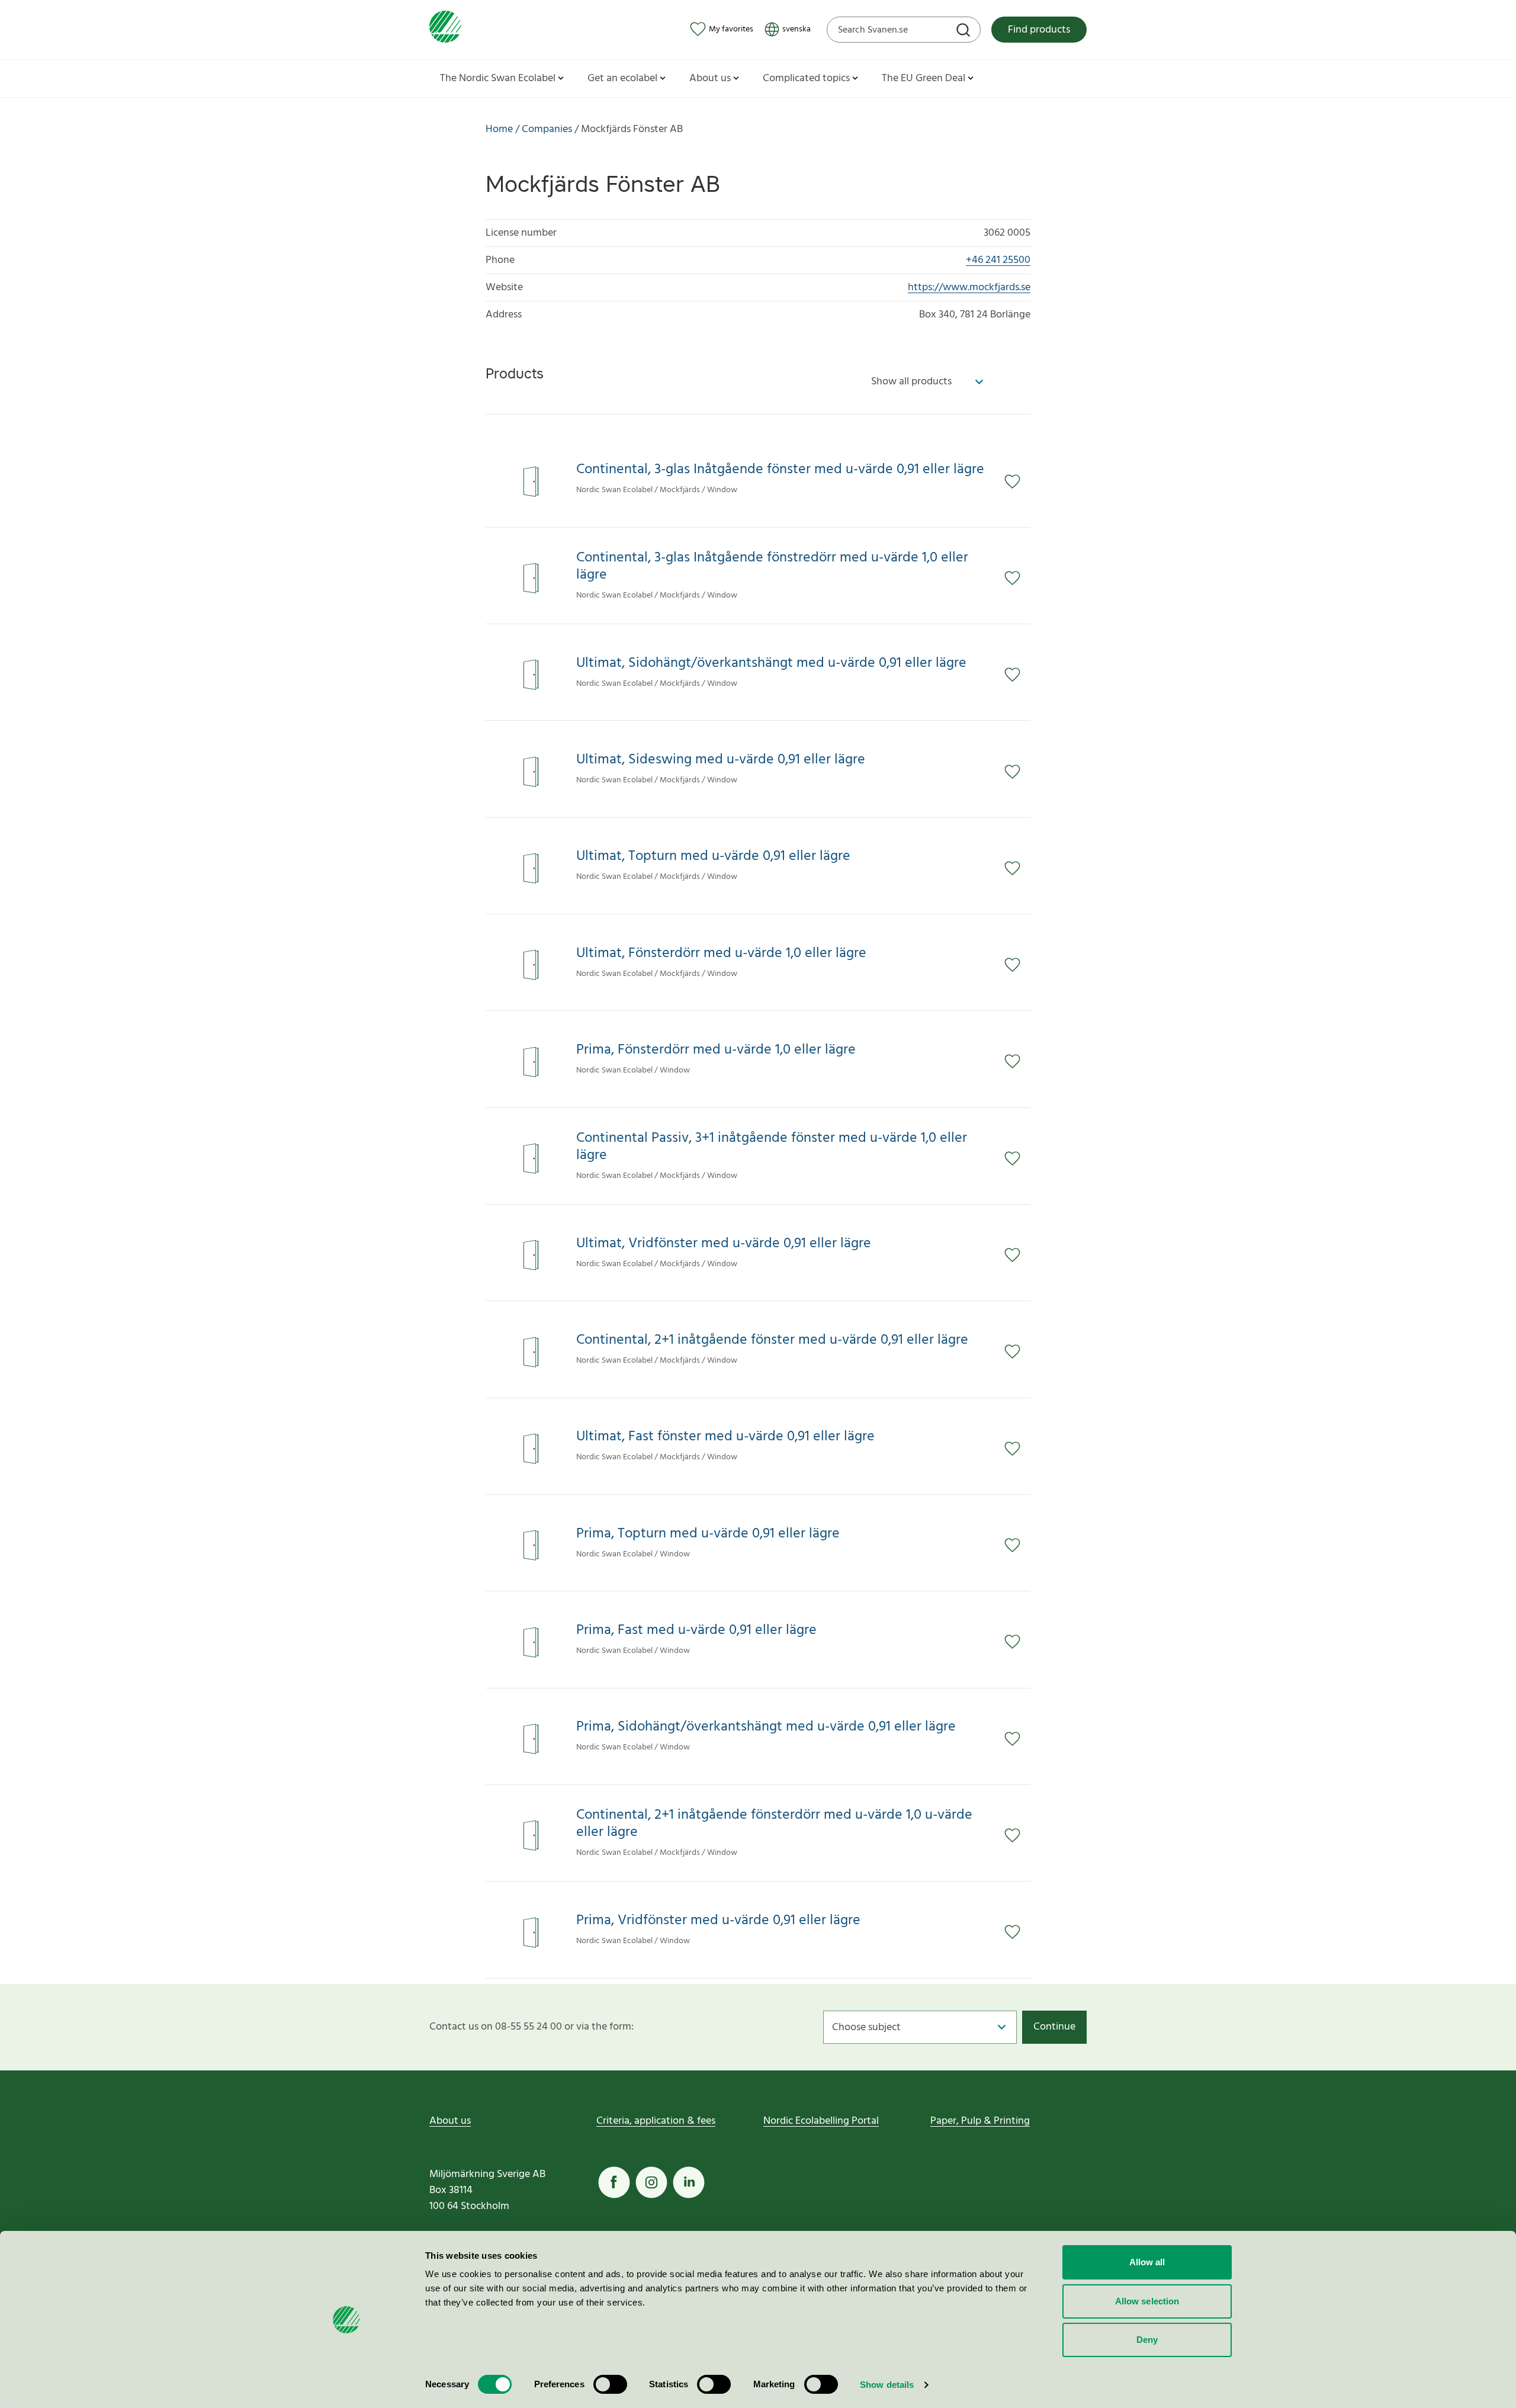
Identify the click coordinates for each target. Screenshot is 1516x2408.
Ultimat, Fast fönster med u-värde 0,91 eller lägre (725, 1437)
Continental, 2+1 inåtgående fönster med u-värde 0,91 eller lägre (772, 1341)
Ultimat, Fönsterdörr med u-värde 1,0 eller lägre (721, 954)
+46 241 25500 (998, 260)
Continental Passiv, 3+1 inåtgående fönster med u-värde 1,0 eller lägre (772, 1147)
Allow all (1147, 2262)
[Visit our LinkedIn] (689, 2182)
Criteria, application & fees (656, 2121)
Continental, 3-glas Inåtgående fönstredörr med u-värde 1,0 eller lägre (772, 567)
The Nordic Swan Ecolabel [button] (498, 78)
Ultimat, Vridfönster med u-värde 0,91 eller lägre (724, 1244)
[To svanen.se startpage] (445, 29)
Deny (1147, 2340)
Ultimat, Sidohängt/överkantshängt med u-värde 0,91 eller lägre (771, 664)
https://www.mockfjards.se (969, 288)
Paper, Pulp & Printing (980, 2121)
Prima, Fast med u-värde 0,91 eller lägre (696, 1631)
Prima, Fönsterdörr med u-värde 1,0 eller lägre (716, 1050)
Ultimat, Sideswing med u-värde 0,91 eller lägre (721, 760)
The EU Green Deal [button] (924, 78)
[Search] (965, 31)
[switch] (610, 2384)
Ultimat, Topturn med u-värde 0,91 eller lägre (713, 857)
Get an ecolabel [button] (622, 78)
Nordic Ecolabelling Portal (821, 2121)
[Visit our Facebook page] (614, 2182)
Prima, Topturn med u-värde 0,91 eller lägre (708, 1534)
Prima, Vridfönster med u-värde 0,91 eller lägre (718, 1921)
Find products (1039, 30)
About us (450, 2121)
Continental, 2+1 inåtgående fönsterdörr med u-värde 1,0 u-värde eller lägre (774, 1824)
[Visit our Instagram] (651, 2182)
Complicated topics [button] (806, 78)
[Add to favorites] (1017, 481)
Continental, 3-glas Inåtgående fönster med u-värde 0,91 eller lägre (780, 470)
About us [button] (710, 78)
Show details (887, 2385)
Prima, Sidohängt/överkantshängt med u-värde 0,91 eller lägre (766, 1727)
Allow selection (1147, 2301)
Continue (1054, 2027)
